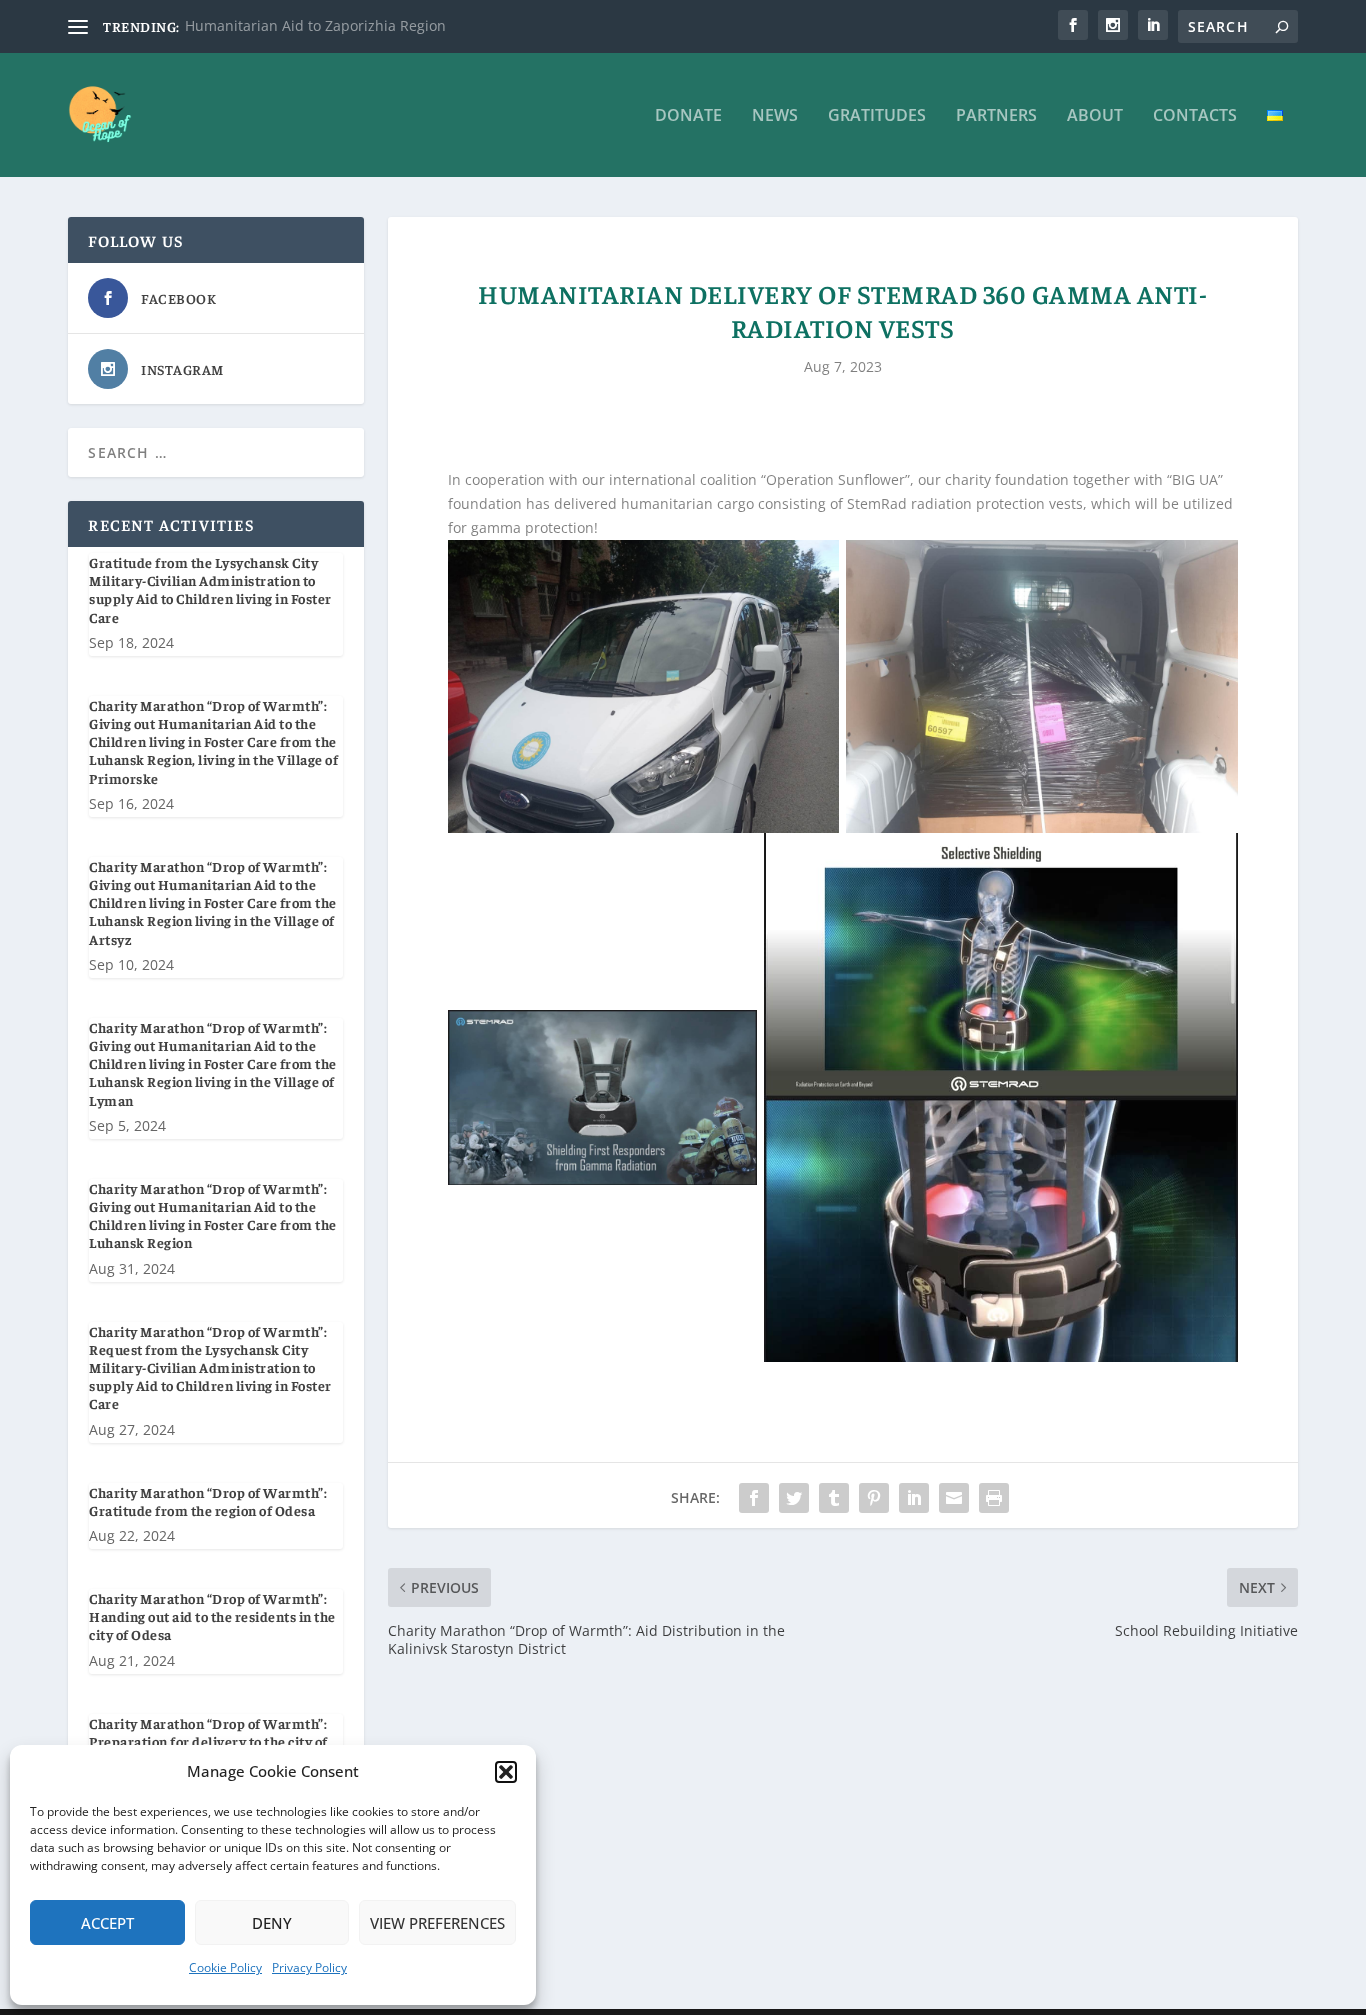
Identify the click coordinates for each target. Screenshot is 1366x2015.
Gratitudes (877, 116)
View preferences (437, 1923)
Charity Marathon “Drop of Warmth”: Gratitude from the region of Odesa (208, 1501)
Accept (107, 1923)
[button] (506, 1772)
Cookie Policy (225, 1967)
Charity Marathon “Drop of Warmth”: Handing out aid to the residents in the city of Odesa (212, 1616)
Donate (688, 116)
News (775, 116)
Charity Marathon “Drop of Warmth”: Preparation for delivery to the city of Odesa (208, 1741)
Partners (996, 116)
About (1095, 116)
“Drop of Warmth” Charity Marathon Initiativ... (338, 25)
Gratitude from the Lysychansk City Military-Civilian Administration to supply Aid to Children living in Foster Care (210, 589)
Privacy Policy (309, 1967)
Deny (272, 1923)
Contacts (1195, 116)
